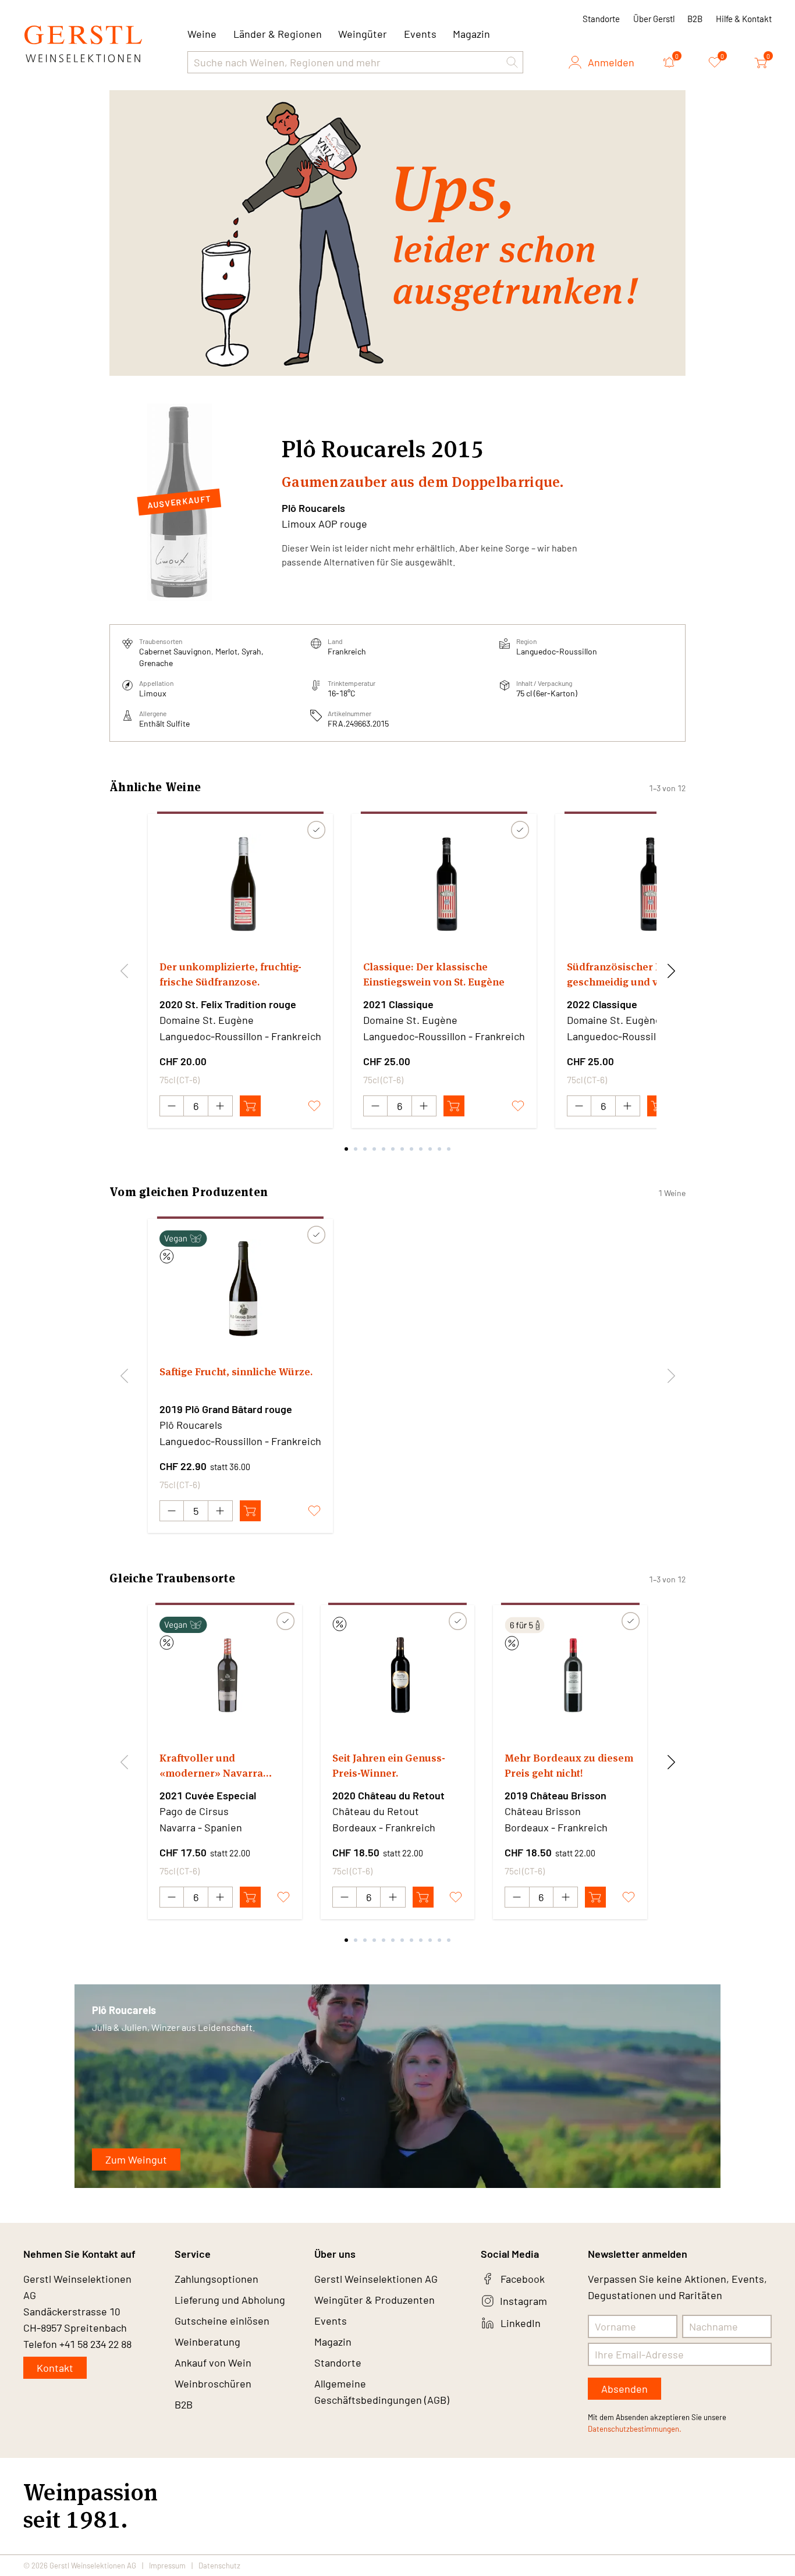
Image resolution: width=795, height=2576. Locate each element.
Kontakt (55, 2368)
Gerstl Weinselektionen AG (376, 2279)
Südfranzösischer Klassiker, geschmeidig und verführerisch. (645, 974)
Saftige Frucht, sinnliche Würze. (236, 1371)
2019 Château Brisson (556, 1795)
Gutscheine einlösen (222, 2321)
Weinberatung (207, 2342)
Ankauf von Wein (213, 2362)
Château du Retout (376, 1811)
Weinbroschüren (213, 2383)
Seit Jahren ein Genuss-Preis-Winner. (389, 1765)
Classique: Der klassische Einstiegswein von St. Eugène (434, 974)
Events (420, 34)
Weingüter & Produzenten (375, 2300)
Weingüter (363, 34)
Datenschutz (219, 2566)
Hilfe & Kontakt (744, 19)
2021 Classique (398, 1004)
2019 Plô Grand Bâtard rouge (226, 1409)
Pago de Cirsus (194, 1811)
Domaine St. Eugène (207, 1020)
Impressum (167, 2566)
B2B (695, 19)
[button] (512, 62)
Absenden (624, 2389)
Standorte (601, 19)
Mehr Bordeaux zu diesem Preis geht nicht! (569, 1765)
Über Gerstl (654, 19)
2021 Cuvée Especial (208, 1795)
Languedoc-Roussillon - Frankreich (240, 1036)
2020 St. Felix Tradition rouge (228, 1004)
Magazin (471, 34)
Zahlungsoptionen (217, 2279)
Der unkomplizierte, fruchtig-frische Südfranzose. (230, 974)
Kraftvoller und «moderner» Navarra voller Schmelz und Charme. (211, 1766)
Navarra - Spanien (201, 1827)
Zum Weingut (136, 2159)
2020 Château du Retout (388, 1795)
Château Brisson (543, 1811)
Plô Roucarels (313, 508)
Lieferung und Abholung (230, 2300)
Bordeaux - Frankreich (384, 1827)
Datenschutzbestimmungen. (635, 2429)
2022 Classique (602, 1004)
